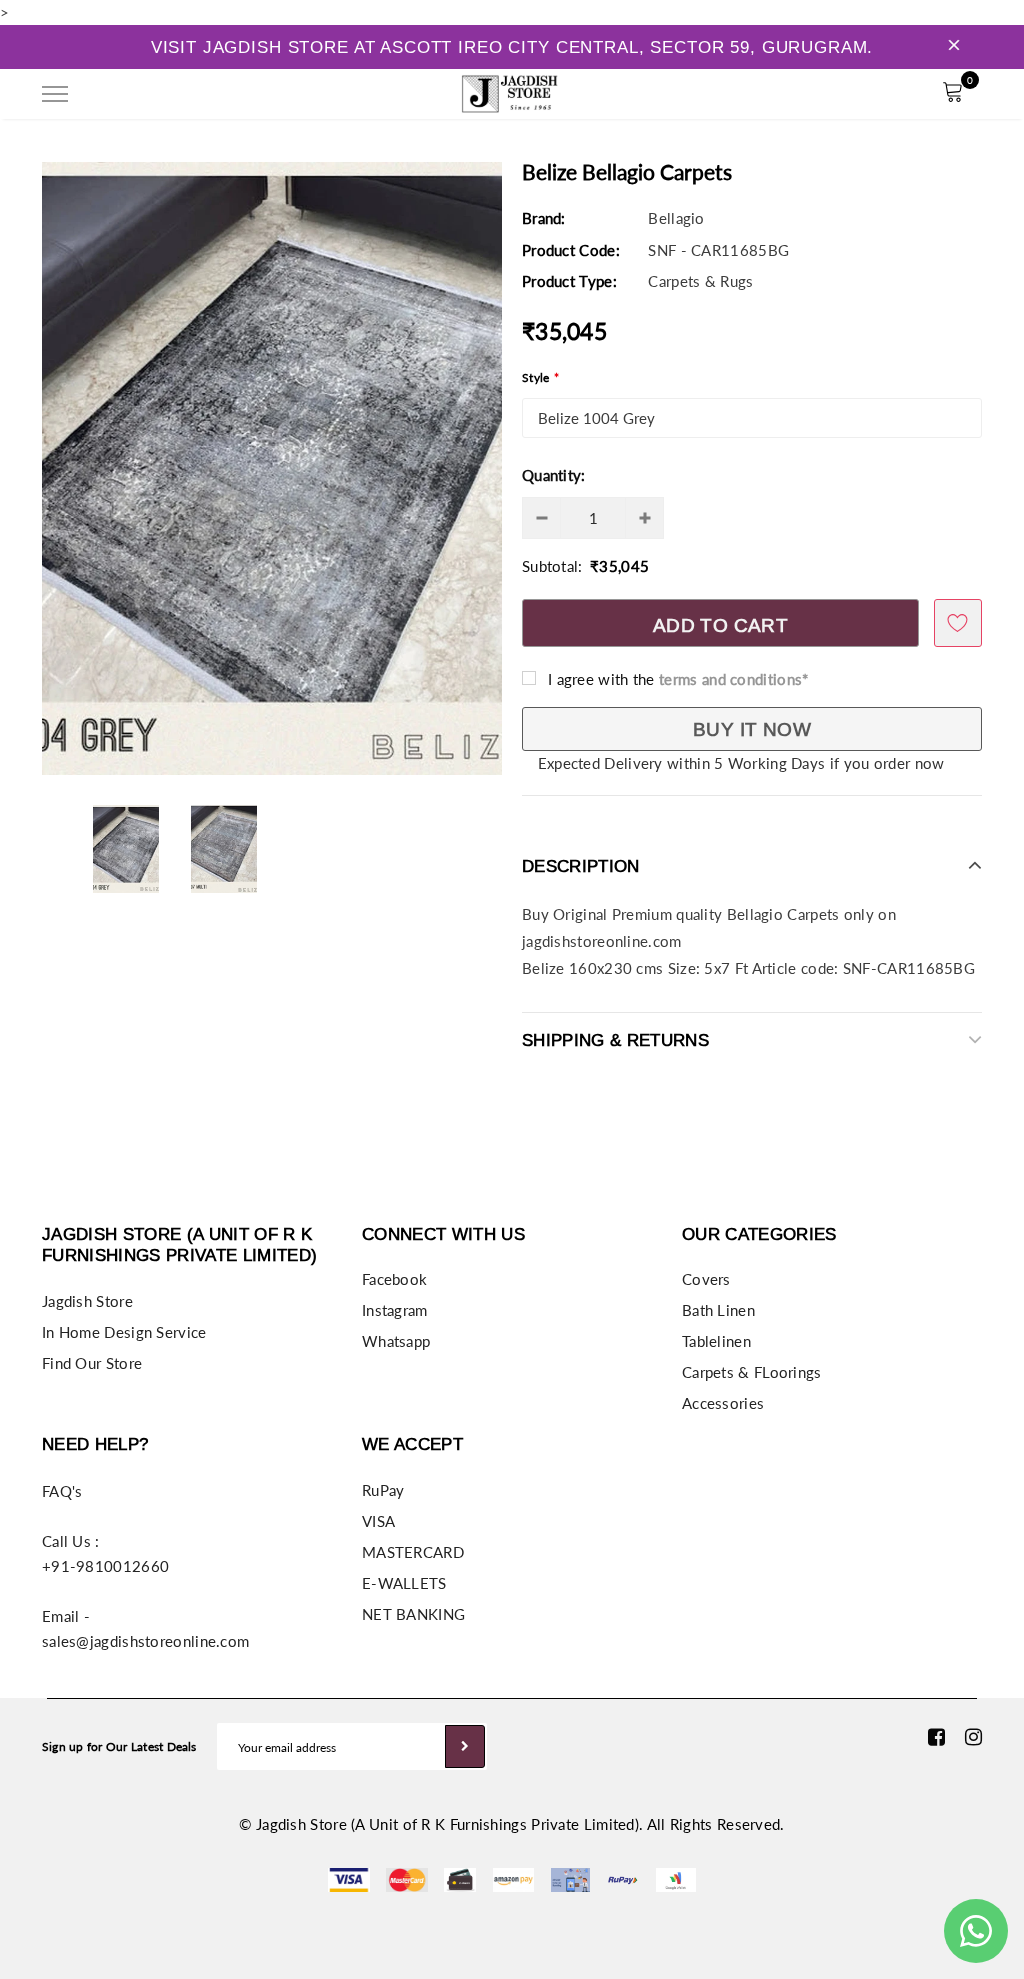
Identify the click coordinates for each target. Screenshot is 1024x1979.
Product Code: (571, 250)
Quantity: (554, 475)
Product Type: (569, 281)
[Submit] (465, 1746)
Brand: (544, 218)
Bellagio (676, 218)
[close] (954, 47)
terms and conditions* (733, 679)
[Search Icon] (111, 94)
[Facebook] (936, 1737)
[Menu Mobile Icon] (55, 94)
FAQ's (62, 1491)
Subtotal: (552, 566)
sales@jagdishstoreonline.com (145, 1641)
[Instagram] (973, 1737)
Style (540, 377)
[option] (272, 468)
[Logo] (510, 91)
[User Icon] (907, 94)
